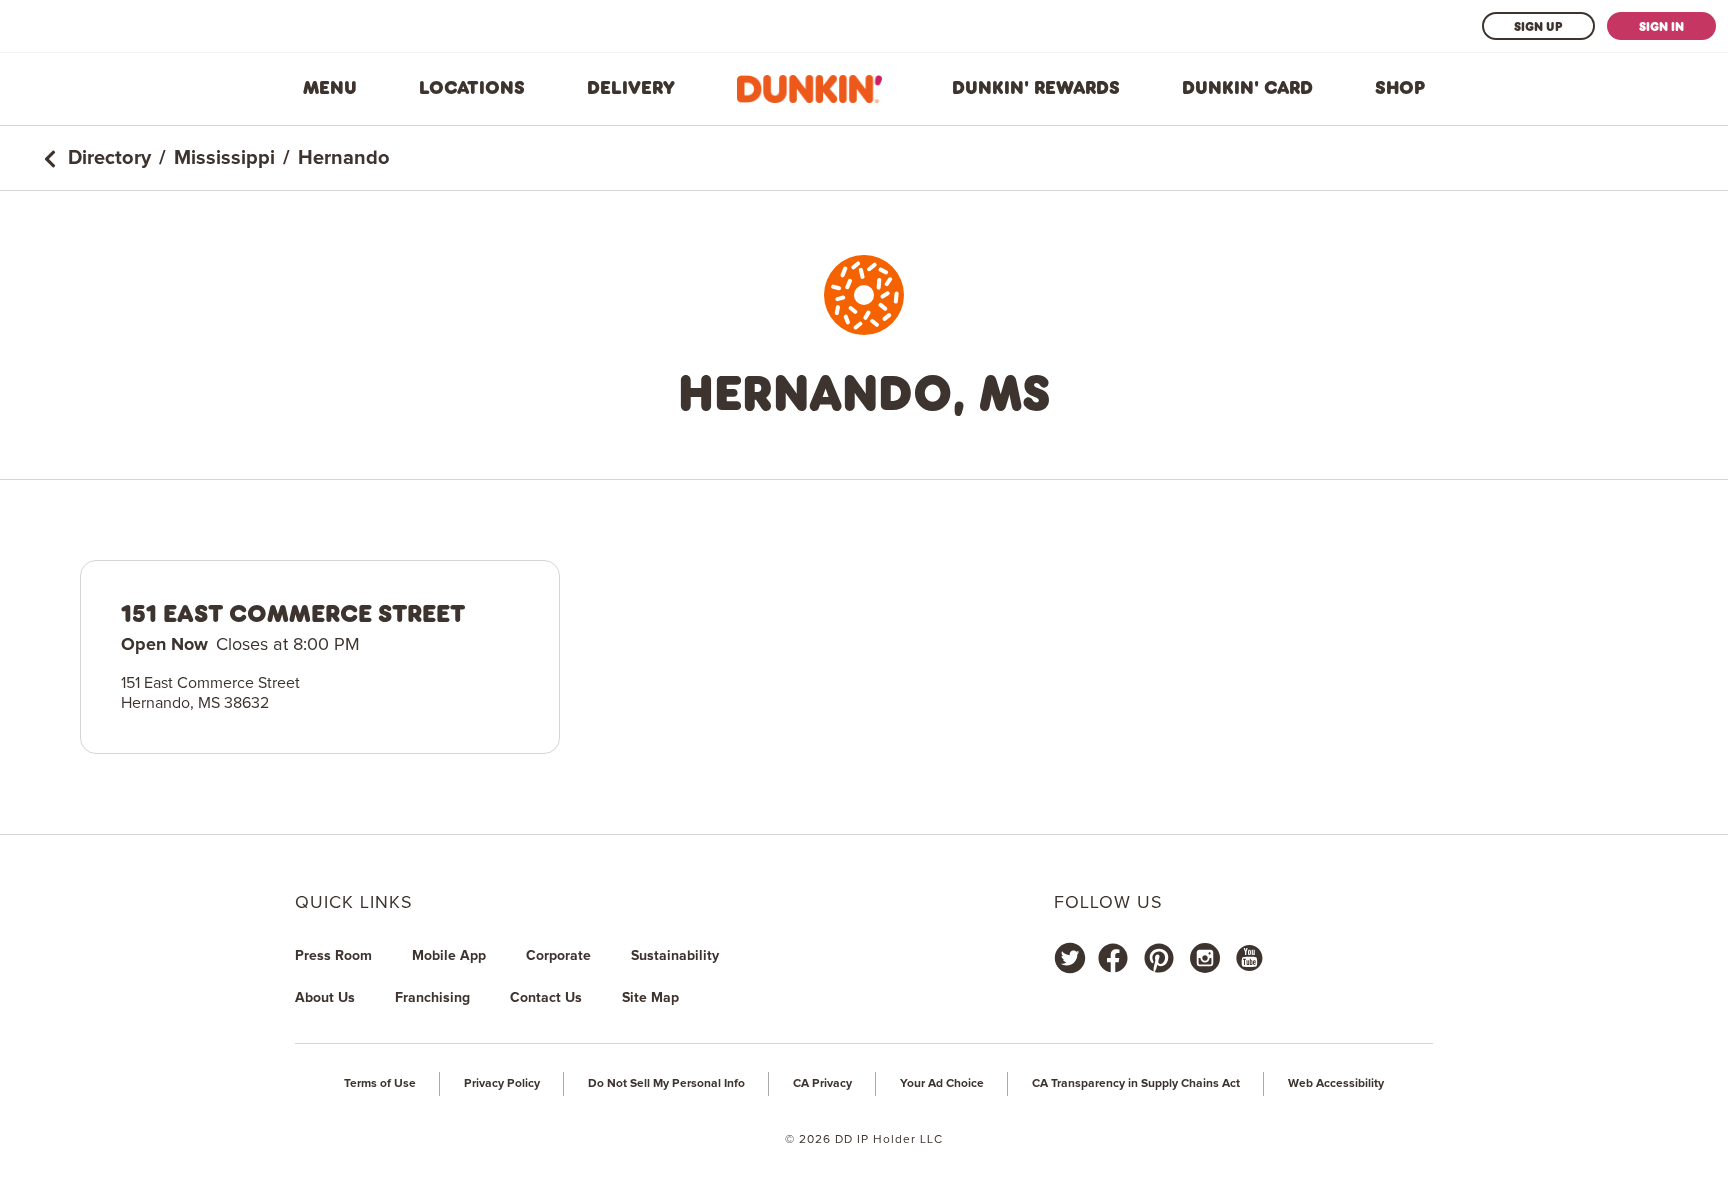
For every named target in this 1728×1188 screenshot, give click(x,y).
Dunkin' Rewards (1036, 88)
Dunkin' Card (1247, 88)
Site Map (650, 998)
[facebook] (1113, 958)
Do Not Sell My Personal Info (666, 1084)
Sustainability (675, 956)
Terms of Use (380, 1084)
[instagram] (1205, 958)
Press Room (333, 956)
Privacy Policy (502, 1084)
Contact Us (546, 998)
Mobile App (449, 956)
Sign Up (1538, 26)
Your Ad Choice (942, 1084)
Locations (472, 88)
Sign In (1661, 26)
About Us (325, 998)
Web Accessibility (1336, 1084)
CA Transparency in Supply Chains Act (1136, 1084)
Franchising (432, 998)
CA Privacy (822, 1084)
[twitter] (1070, 958)
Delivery (631, 88)
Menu (330, 88)
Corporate (558, 956)
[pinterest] (1159, 958)
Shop (1400, 88)
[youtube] (1248, 958)
